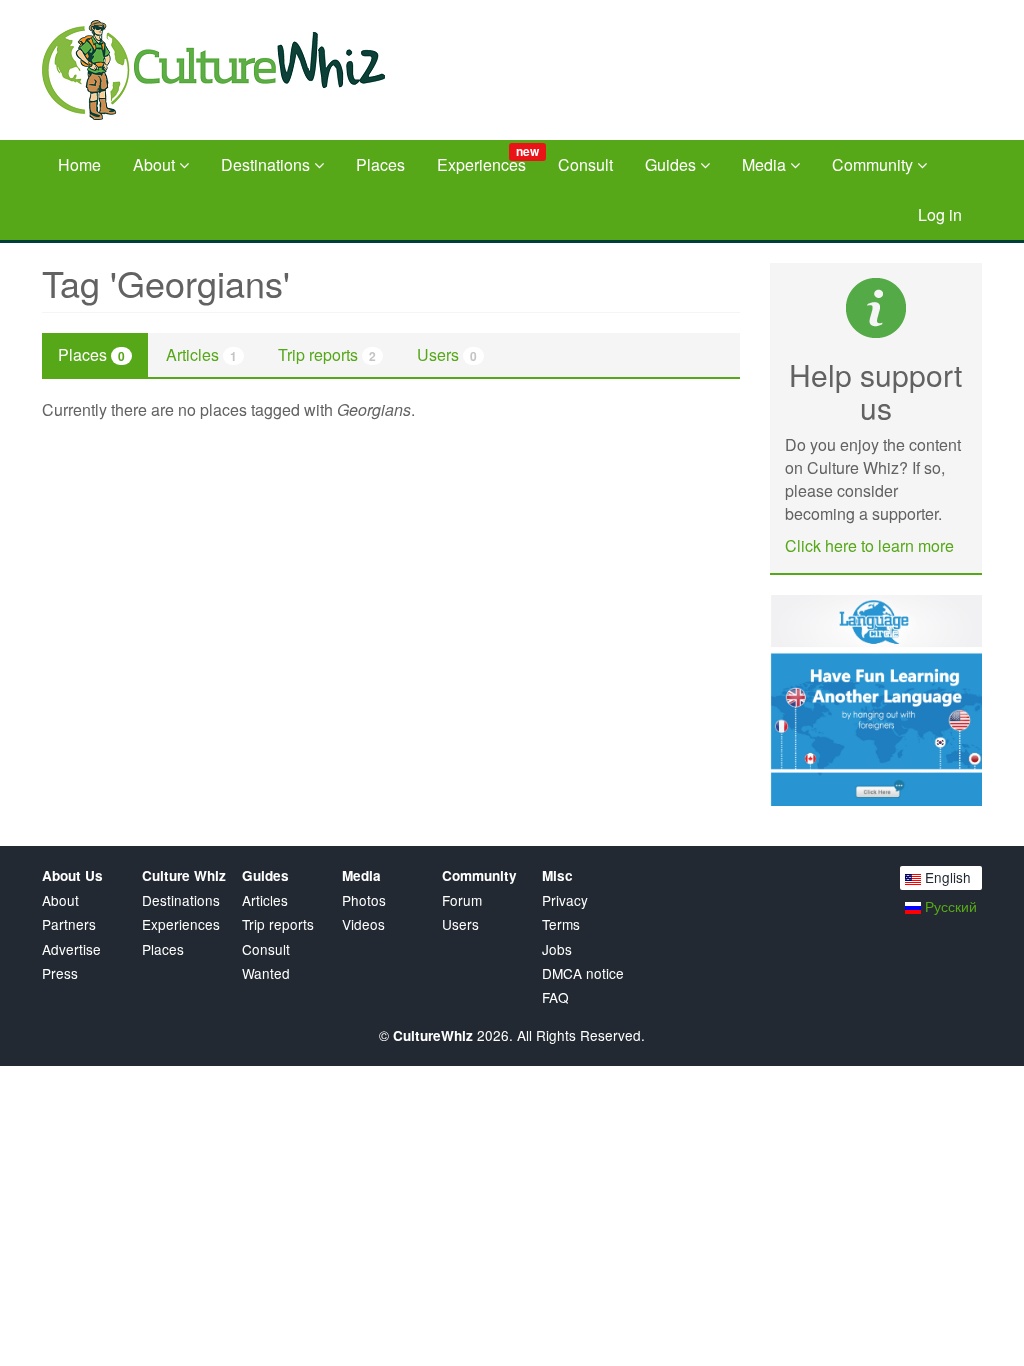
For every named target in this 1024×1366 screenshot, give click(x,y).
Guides (672, 164)
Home (79, 164)
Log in (940, 214)
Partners (69, 924)
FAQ (555, 997)
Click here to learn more (869, 545)
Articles (201, 354)
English (946, 877)
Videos (363, 924)
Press (60, 973)
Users (447, 354)
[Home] (229, 70)
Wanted (266, 973)
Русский (949, 906)
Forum (462, 900)
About (156, 164)
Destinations (267, 164)
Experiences (488, 159)
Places (380, 164)
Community (874, 164)
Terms (561, 924)
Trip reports (327, 354)
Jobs (557, 949)
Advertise (71, 949)
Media (766, 164)
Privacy (565, 900)
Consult (585, 164)
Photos (364, 900)
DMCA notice (583, 973)
